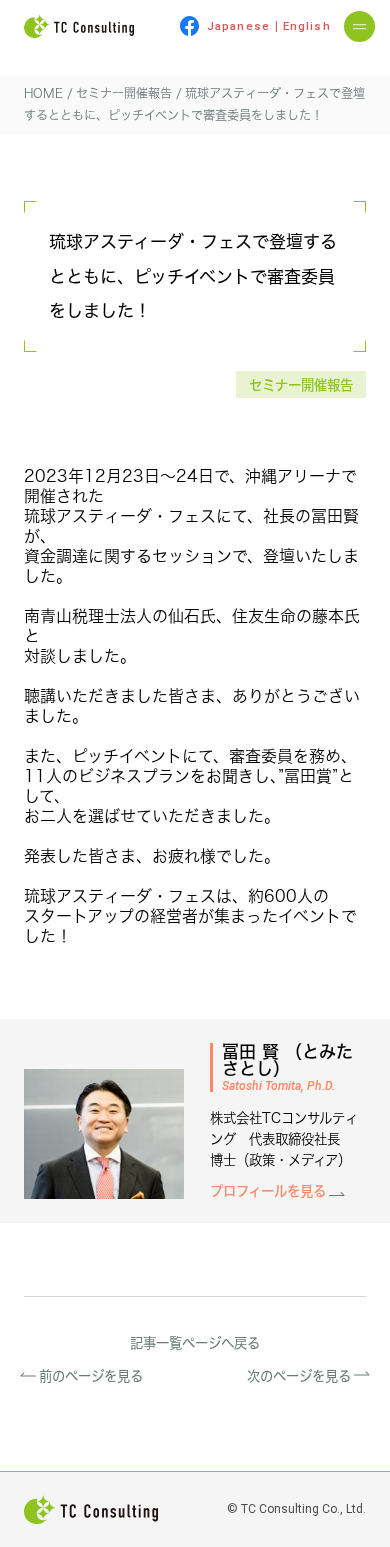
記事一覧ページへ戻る (195, 1342)
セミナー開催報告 (301, 384)
